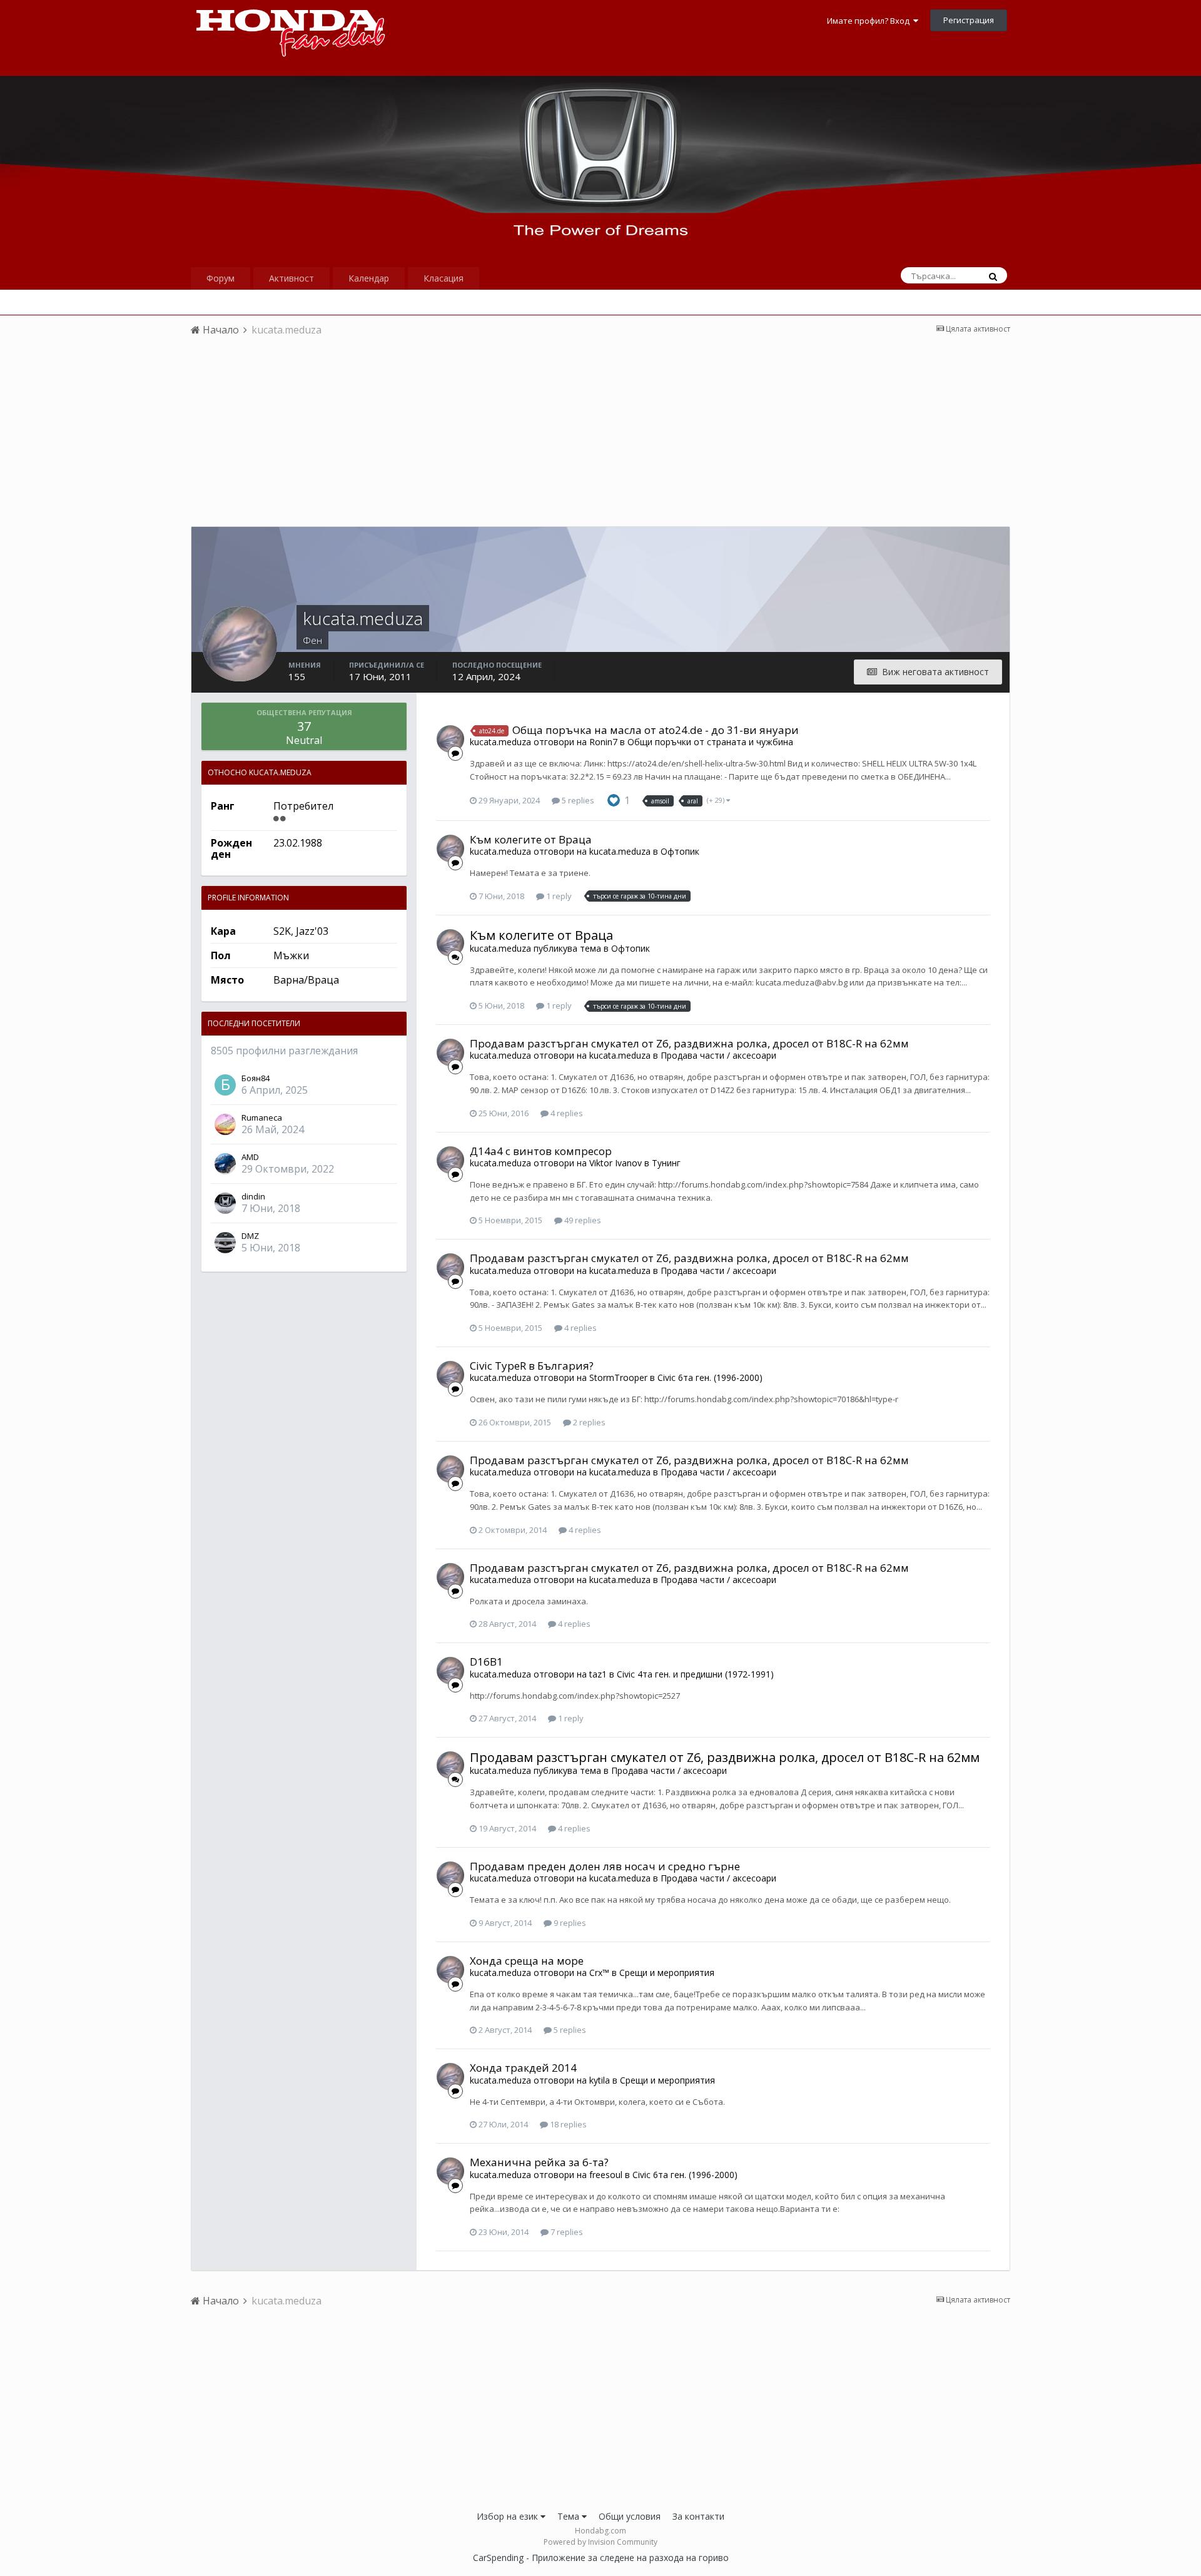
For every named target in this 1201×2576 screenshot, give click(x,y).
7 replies (566, 2232)
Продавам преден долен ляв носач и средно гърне (605, 1866)
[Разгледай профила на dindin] (225, 1203)
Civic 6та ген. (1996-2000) (710, 1377)
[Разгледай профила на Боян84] (225, 1085)
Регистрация (969, 20)
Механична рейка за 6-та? (539, 2162)
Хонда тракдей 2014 (523, 2068)
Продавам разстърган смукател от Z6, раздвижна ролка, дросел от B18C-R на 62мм (689, 1043)
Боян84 (256, 1078)
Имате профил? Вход (870, 21)
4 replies (566, 1113)
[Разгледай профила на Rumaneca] (225, 1124)
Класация (443, 278)
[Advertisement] (600, 439)
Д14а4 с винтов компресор (541, 1151)
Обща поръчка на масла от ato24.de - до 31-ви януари (656, 730)
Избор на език (509, 2516)
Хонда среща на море (527, 1961)
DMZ (250, 1236)
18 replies (567, 2124)
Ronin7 (603, 742)
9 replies (569, 1923)
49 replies (582, 1220)
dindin (253, 1196)
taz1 (598, 1674)
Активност (291, 278)
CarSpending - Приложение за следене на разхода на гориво (601, 2558)
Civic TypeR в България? (532, 1366)
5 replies (577, 800)
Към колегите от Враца (531, 839)
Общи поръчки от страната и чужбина (710, 742)
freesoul (606, 2175)
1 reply (558, 896)
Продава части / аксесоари (718, 1055)
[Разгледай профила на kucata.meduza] (450, 739)
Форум (220, 278)
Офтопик (680, 851)
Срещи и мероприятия (667, 1973)
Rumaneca (262, 1117)
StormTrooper (618, 1377)
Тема (570, 2516)
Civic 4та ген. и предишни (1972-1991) (695, 1674)
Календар (369, 278)
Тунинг (666, 1163)
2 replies (588, 1422)
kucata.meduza (500, 742)
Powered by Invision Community (600, 2542)
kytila (600, 2080)
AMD (250, 1157)
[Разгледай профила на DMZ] (225, 1243)
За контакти (698, 2516)
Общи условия (630, 2516)
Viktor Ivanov (616, 1163)
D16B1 (486, 1662)
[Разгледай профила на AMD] (225, 1164)
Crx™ (599, 1973)
